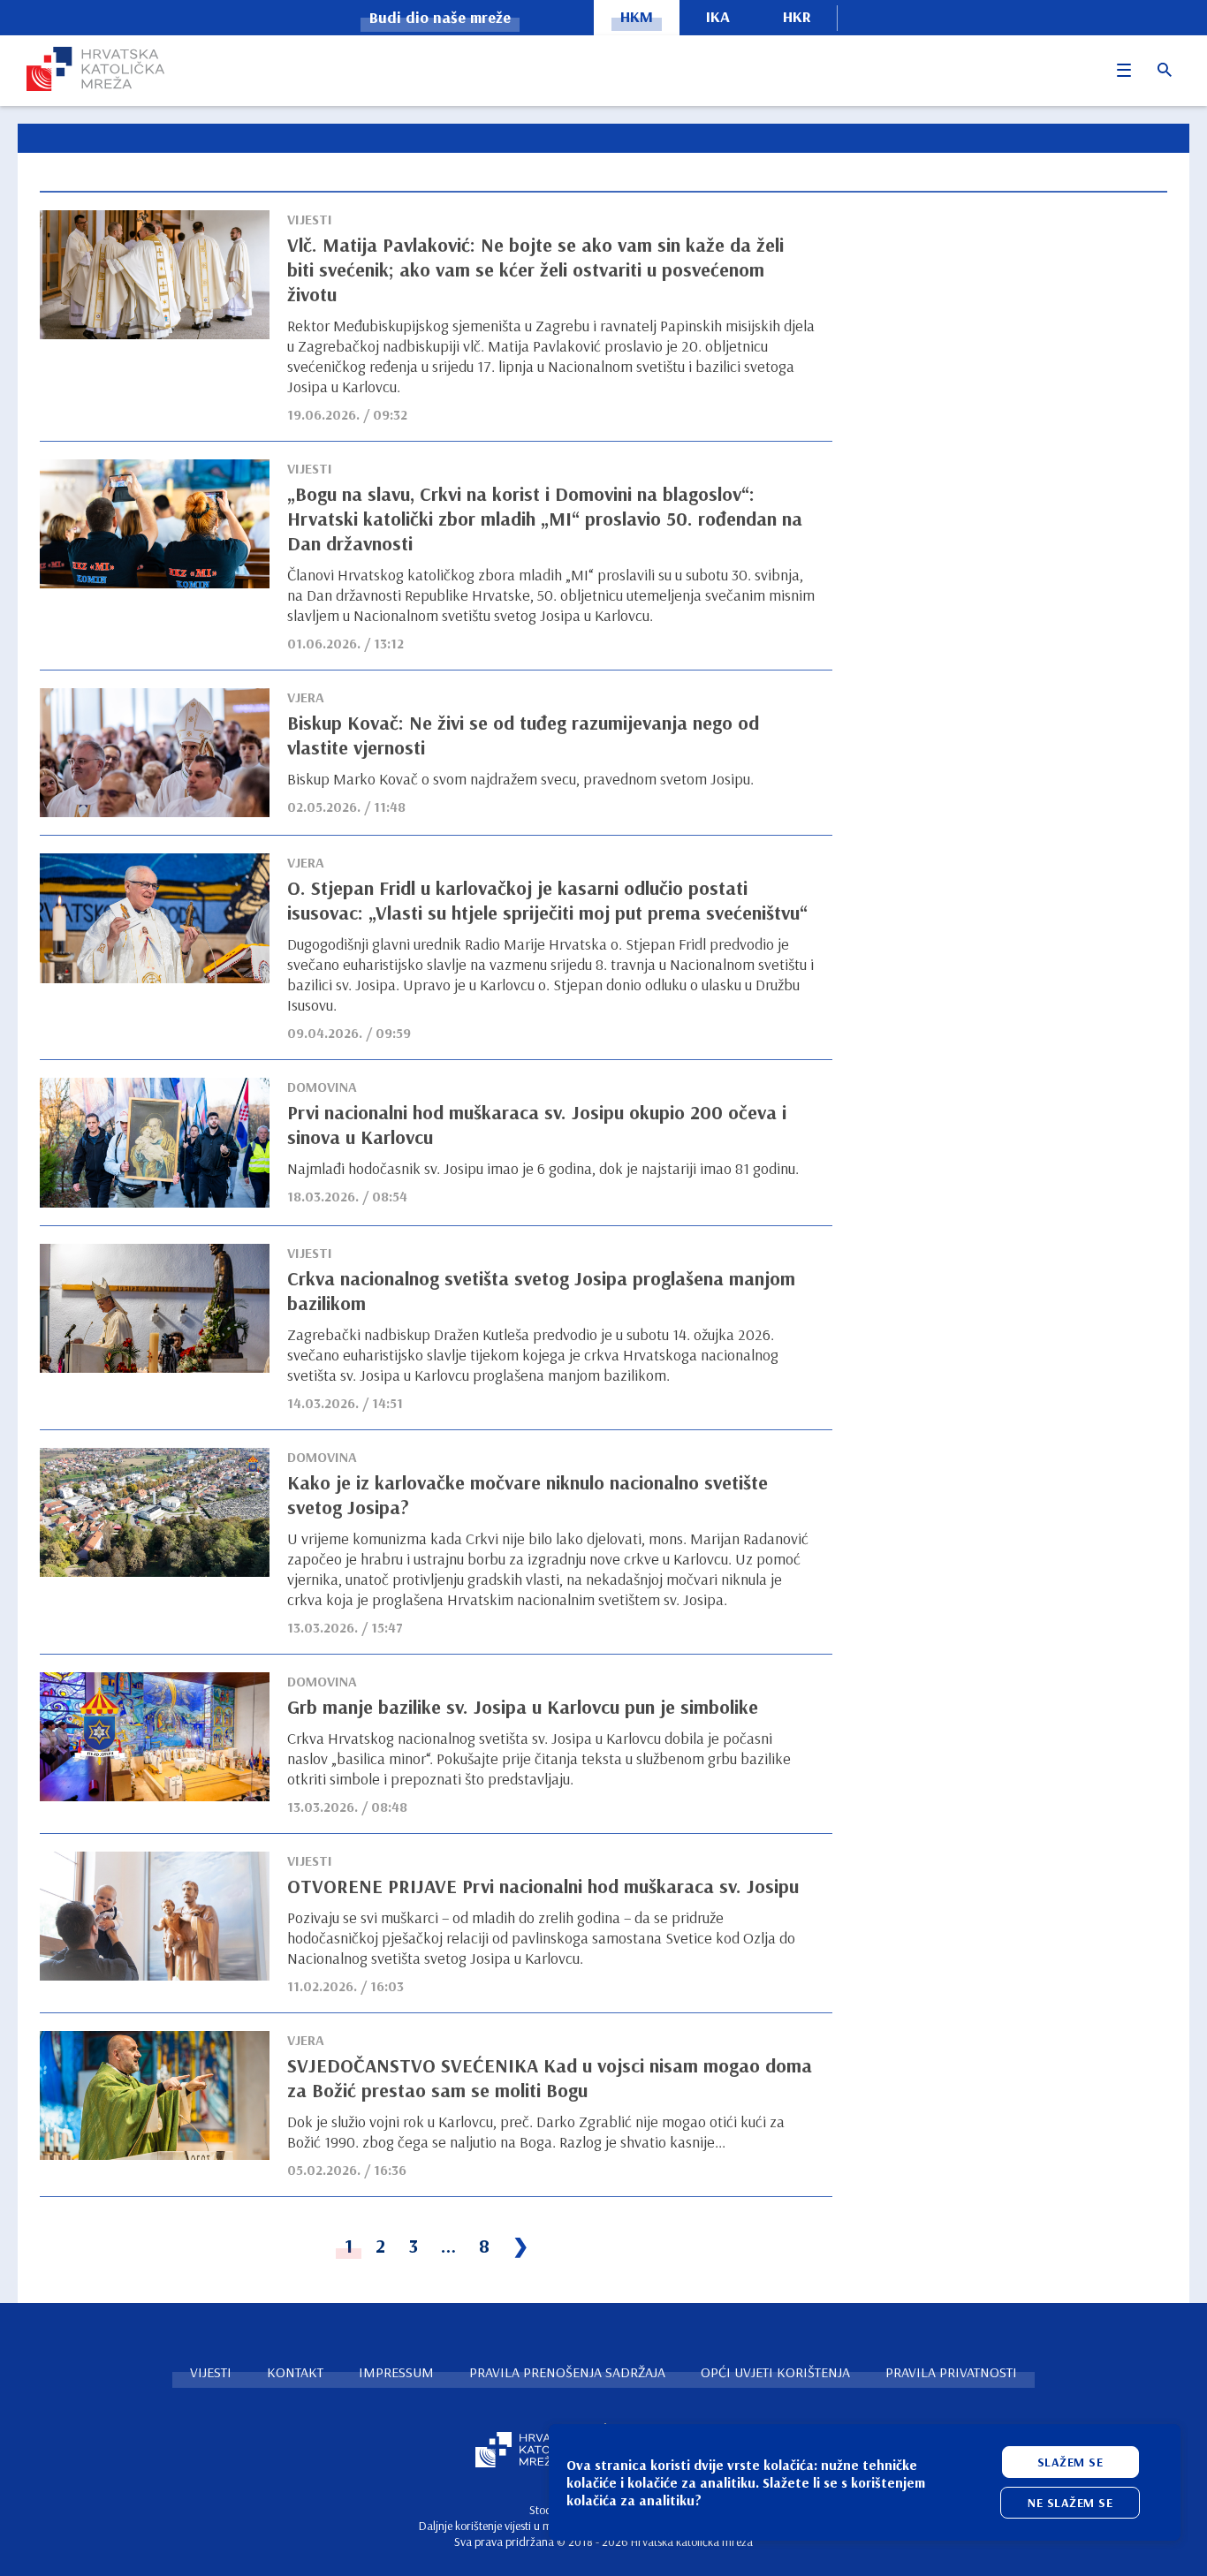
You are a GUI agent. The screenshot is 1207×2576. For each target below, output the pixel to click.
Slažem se (1070, 2462)
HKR (797, 16)
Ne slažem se (1070, 2503)
